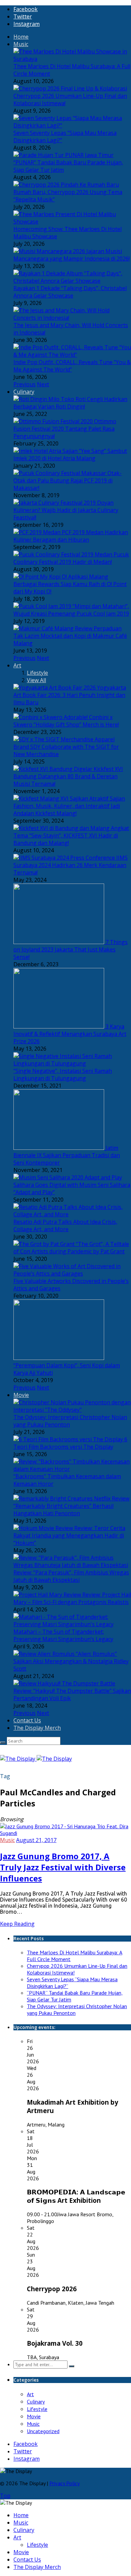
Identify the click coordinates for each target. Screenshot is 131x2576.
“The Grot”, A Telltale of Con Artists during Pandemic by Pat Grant (71, 1248)
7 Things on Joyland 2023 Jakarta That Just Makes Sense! (71, 949)
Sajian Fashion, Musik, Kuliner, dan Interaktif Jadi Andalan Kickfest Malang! (69, 806)
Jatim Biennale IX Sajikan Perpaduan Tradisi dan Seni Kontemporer (67, 1155)
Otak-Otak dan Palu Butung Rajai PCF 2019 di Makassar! (68, 480)
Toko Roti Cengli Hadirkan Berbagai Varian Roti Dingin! (70, 403)
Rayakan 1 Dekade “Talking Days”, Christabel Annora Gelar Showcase (70, 292)
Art (17, 665)
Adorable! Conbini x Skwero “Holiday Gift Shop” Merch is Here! (66, 721)
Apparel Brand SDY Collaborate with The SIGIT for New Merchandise (66, 747)
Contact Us (27, 1720)
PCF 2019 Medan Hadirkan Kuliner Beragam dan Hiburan (71, 536)
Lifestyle (37, 673)
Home (21, 37)
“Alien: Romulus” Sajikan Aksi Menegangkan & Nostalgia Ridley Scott (71, 1661)
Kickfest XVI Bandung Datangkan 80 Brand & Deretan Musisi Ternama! (68, 776)
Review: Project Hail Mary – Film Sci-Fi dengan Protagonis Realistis (72, 1598)
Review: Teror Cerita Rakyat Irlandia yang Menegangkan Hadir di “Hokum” (69, 1535)
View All (36, 680)
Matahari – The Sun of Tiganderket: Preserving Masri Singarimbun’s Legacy (63, 1635)
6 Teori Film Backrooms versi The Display (70, 1443)
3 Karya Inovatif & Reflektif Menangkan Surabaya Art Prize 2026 (70, 1034)
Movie (21, 1395)
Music (21, 44)
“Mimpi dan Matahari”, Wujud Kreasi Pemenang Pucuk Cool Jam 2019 (71, 610)
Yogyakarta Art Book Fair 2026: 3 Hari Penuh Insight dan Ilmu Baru (70, 695)
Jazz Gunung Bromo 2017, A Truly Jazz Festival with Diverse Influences (63, 1867)
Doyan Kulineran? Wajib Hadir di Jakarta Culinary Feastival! (66, 510)
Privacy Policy (64, 2483)
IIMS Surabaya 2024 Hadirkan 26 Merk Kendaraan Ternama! (71, 865)
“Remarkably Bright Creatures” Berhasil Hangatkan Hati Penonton (63, 1510)
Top (5, 2496)
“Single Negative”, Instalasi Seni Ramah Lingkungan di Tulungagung (63, 1075)
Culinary (24, 392)
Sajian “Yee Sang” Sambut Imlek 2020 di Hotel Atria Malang (70, 455)
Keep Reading (17, 1924)
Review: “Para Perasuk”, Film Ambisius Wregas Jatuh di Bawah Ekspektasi (71, 1576)
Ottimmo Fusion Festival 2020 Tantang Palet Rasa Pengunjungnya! (65, 429)
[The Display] (36, 1759)
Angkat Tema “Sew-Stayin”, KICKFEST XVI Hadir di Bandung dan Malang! (71, 835)
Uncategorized (43, 2431)
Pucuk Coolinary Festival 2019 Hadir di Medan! (71, 558)
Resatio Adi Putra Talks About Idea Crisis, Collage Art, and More (65, 1225)
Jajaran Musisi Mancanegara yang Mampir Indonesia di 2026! (72, 255)
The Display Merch (37, 1728)
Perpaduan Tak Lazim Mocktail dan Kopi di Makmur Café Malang (70, 636)
